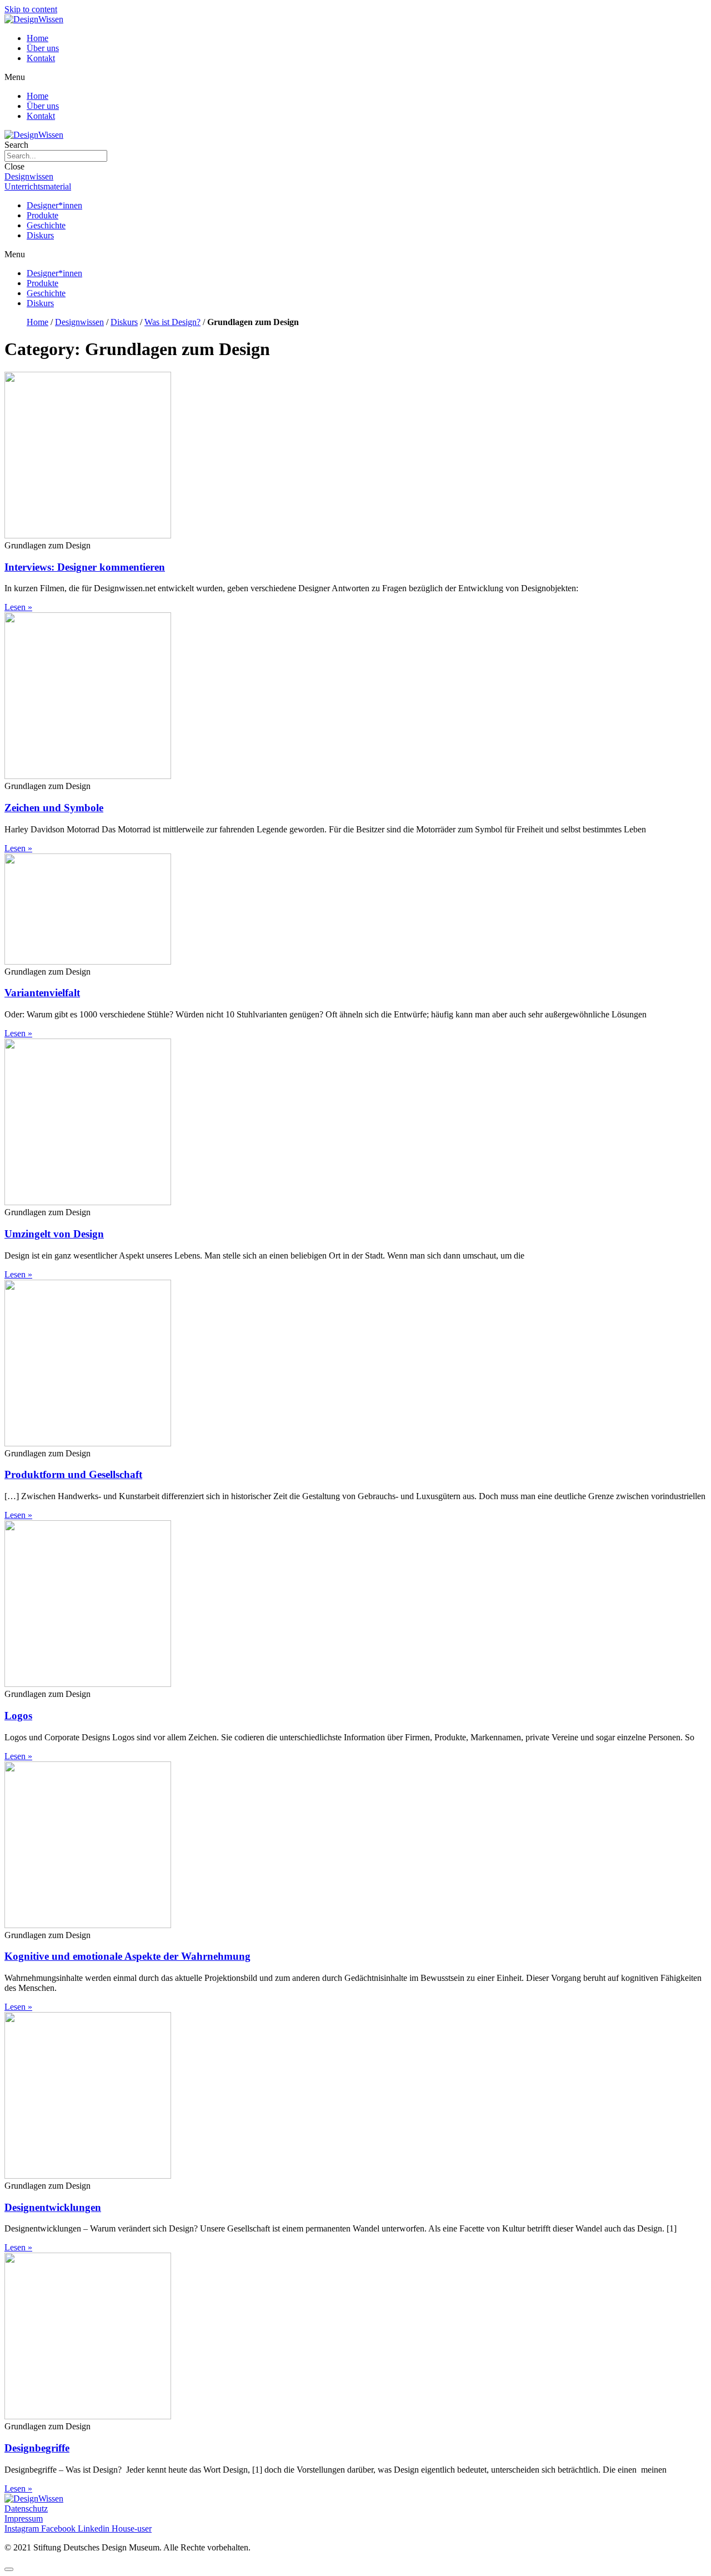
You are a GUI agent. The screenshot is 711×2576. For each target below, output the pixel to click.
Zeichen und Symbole (54, 808)
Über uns (43, 48)
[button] (355, 77)
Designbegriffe (37, 2448)
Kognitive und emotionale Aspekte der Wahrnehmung (127, 1956)
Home (37, 38)
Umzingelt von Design (54, 1234)
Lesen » (18, 607)
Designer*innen (54, 205)
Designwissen (79, 322)
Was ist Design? (172, 322)
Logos (18, 1716)
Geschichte (46, 225)
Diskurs (40, 235)
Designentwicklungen (53, 2207)
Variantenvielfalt (42, 993)
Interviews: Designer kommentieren (85, 567)
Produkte (42, 215)
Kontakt (41, 58)
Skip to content (31, 9)
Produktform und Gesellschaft (73, 1474)
